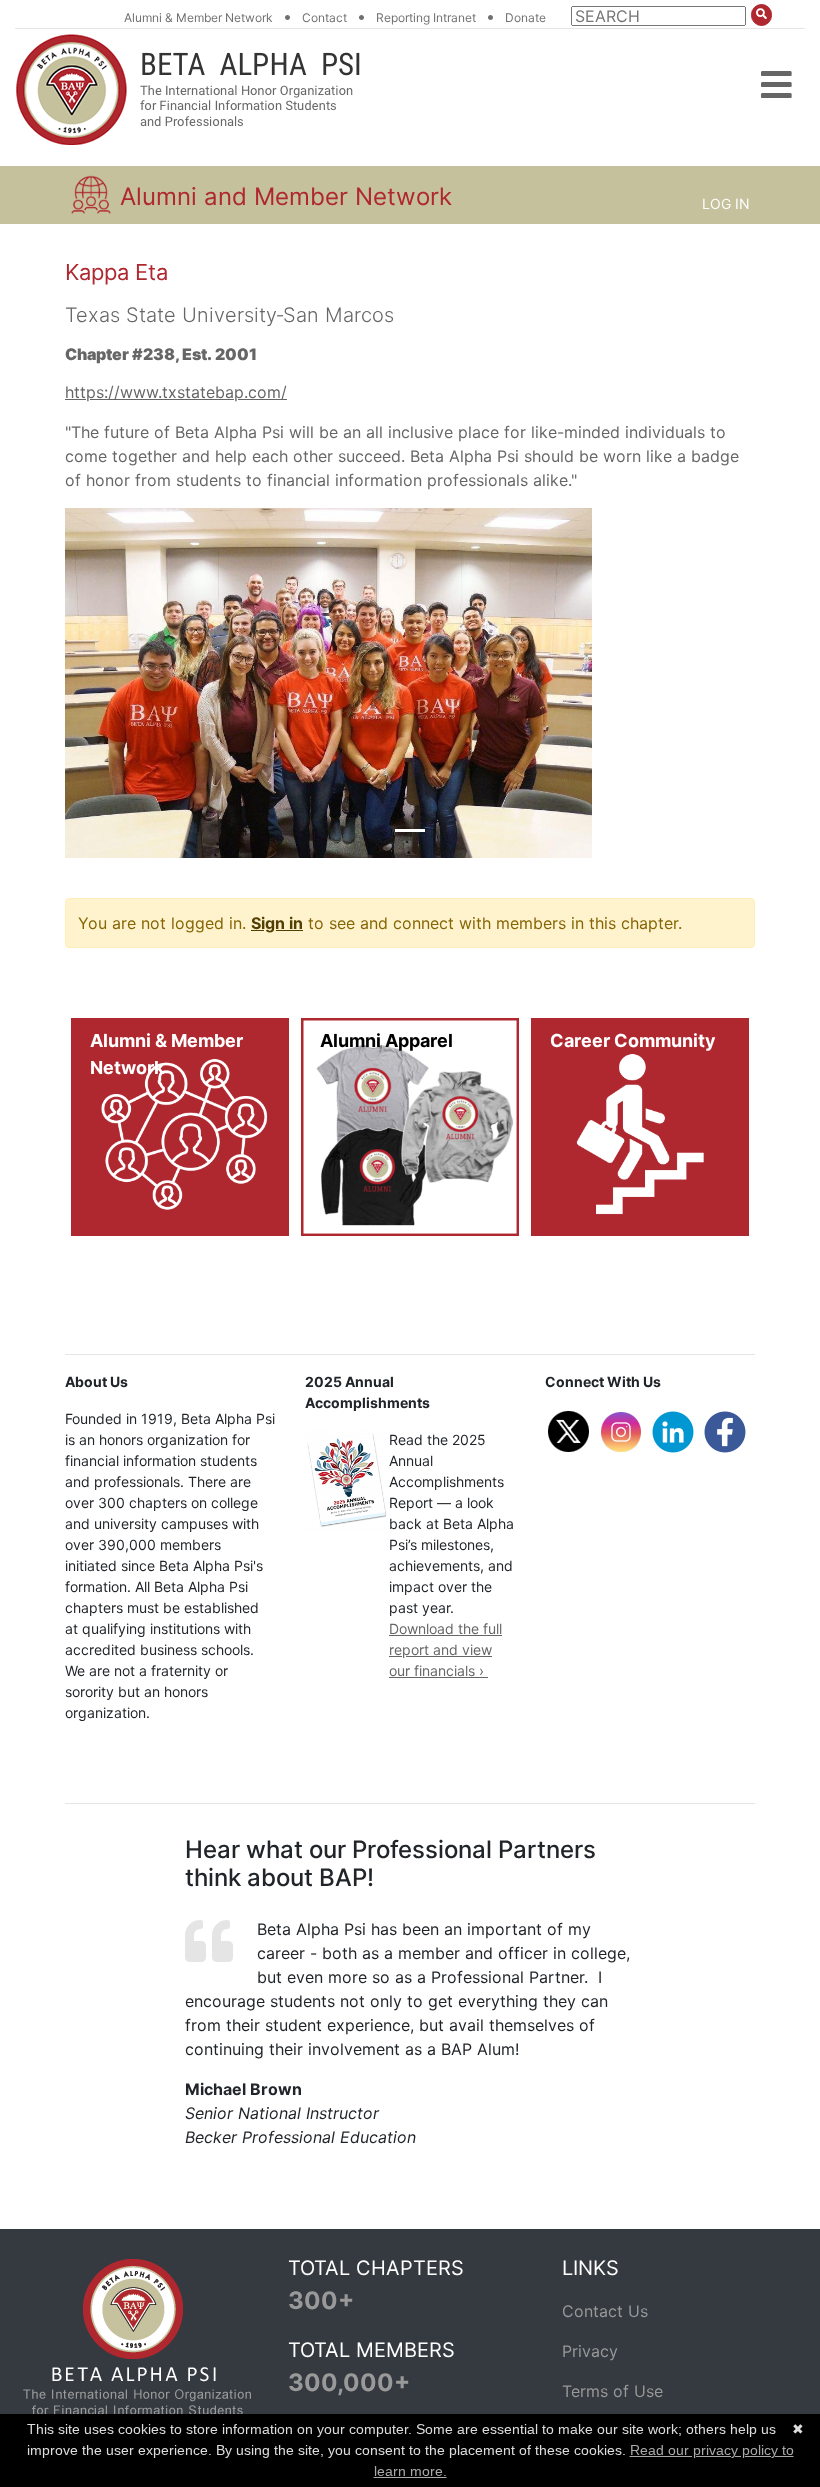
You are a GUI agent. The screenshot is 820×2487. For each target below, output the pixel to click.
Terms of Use (612, 2391)
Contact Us (605, 2311)
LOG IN (726, 203)
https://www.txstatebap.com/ (176, 392)
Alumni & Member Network (198, 17)
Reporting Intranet (426, 17)
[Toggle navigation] (776, 70)
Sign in (277, 923)
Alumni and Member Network (286, 196)
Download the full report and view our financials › (445, 1649)
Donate (525, 17)
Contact (324, 17)
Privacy (590, 2351)
